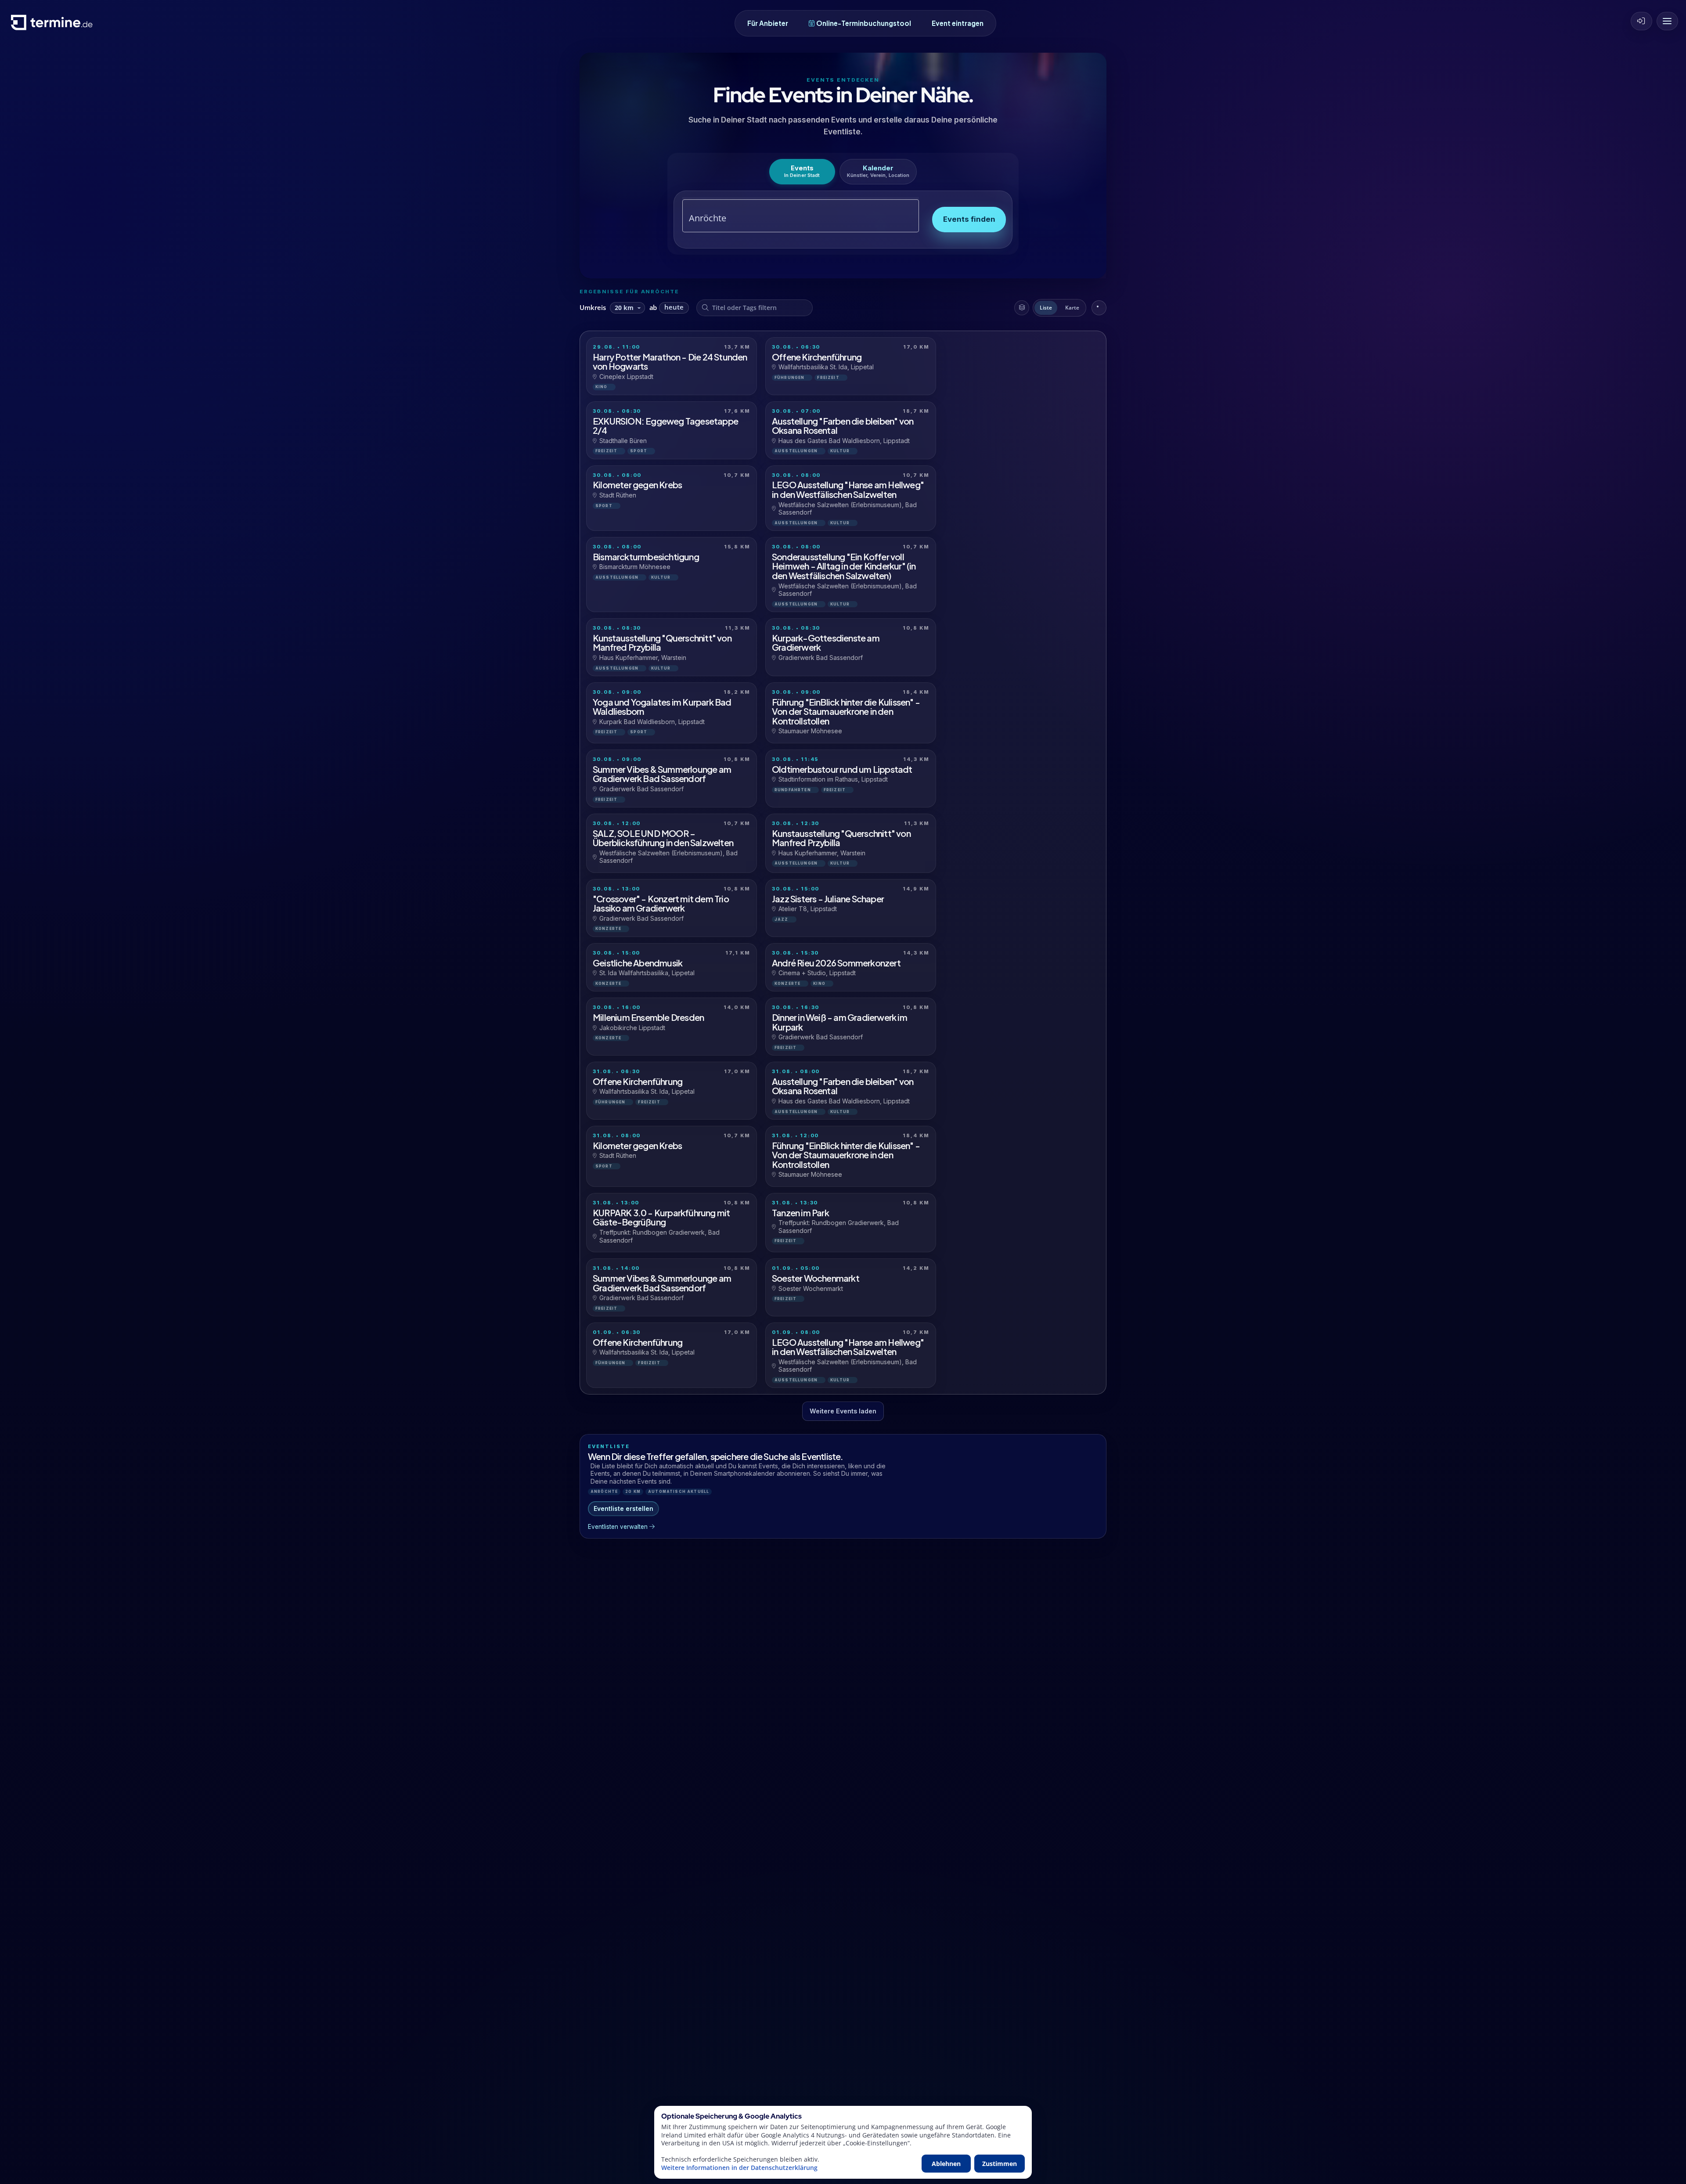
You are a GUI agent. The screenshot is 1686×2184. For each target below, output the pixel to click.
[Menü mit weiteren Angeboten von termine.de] (1667, 21)
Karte (1072, 308)
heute (674, 307)
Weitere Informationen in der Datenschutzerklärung (739, 2168)
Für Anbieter (768, 23)
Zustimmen (1000, 2164)
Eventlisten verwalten (618, 1527)
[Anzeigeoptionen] (1022, 308)
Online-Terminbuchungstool (864, 23)
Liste (1046, 308)
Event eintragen (958, 23)
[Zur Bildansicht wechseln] (1099, 308)
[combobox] (791, 218)
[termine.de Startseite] (54, 26)
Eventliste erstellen (623, 1508)
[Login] (1641, 21)
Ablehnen (946, 2164)
